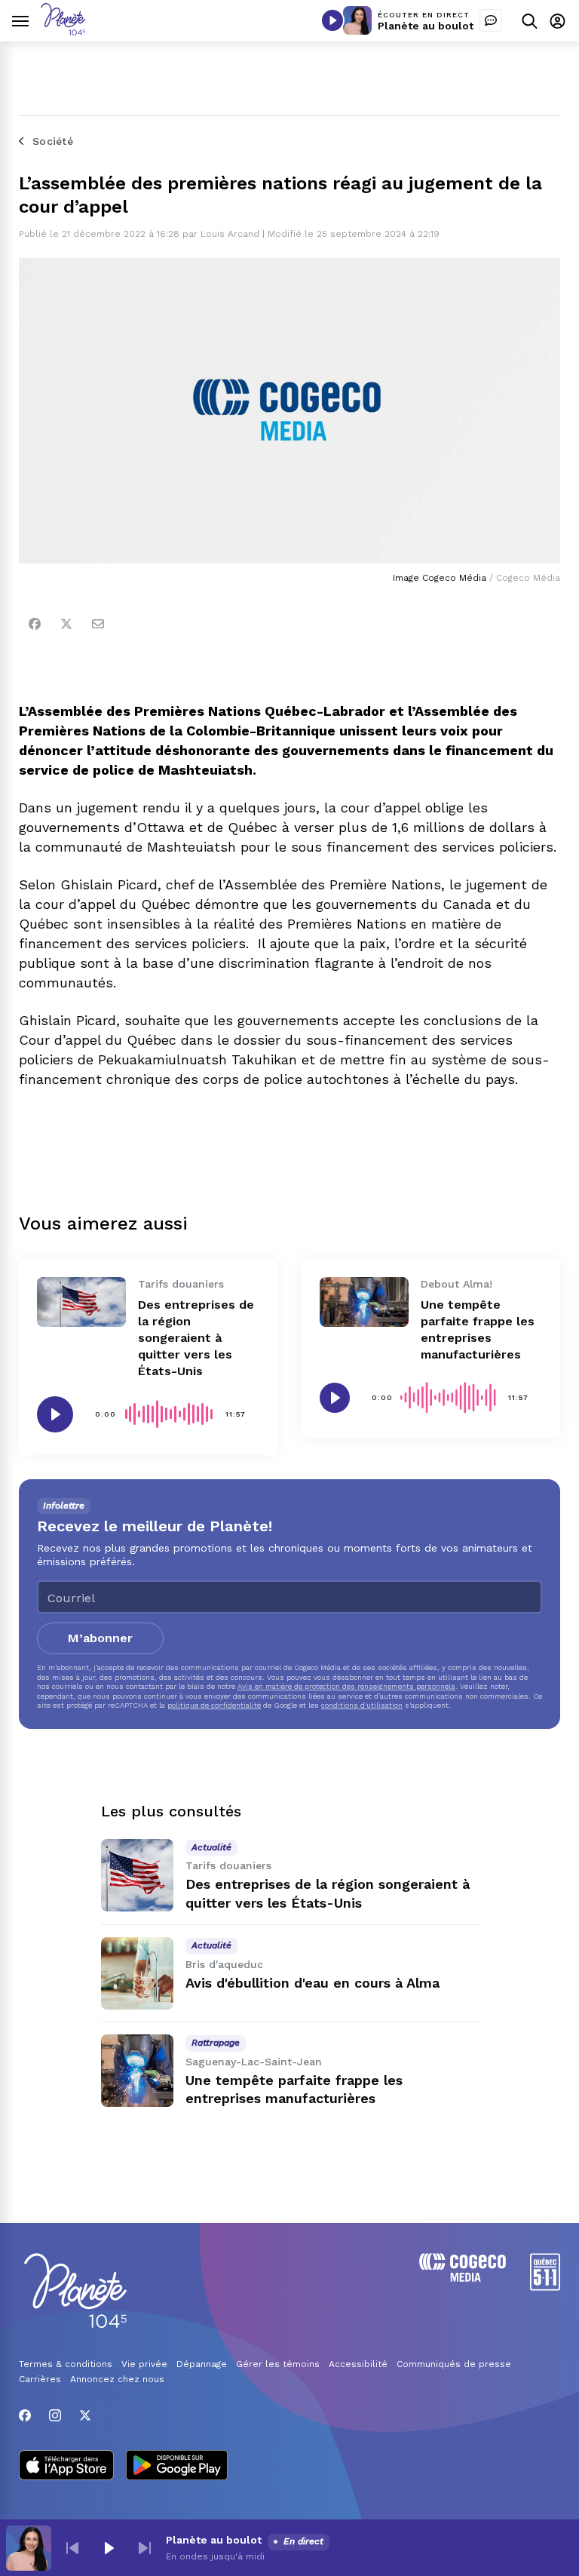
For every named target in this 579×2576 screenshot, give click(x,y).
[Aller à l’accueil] (63, 31)
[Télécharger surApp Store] (66, 2467)
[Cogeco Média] (463, 2278)
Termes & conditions (66, 2364)
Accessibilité (358, 2364)
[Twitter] (66, 624)
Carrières (40, 2379)
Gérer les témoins (278, 2364)
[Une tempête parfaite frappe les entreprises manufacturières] (364, 1302)
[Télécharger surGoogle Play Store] (177, 2467)
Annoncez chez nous (117, 2379)
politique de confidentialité (214, 1705)
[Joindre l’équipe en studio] (491, 20)
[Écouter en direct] (332, 20)
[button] (72, 2548)
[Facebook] (35, 624)
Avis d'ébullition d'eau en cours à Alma (312, 1983)
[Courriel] (98, 624)
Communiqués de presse (454, 2364)
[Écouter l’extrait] (55, 1414)
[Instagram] (55, 2415)
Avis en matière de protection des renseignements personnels (346, 1686)
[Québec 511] (545, 2287)
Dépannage (202, 2364)
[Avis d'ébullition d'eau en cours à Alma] (137, 1973)
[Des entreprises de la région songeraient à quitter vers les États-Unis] (81, 1302)
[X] (85, 2415)
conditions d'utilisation (362, 1705)
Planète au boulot (426, 26)
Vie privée (144, 2364)
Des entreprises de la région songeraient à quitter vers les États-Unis (196, 1338)
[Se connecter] (558, 21)
